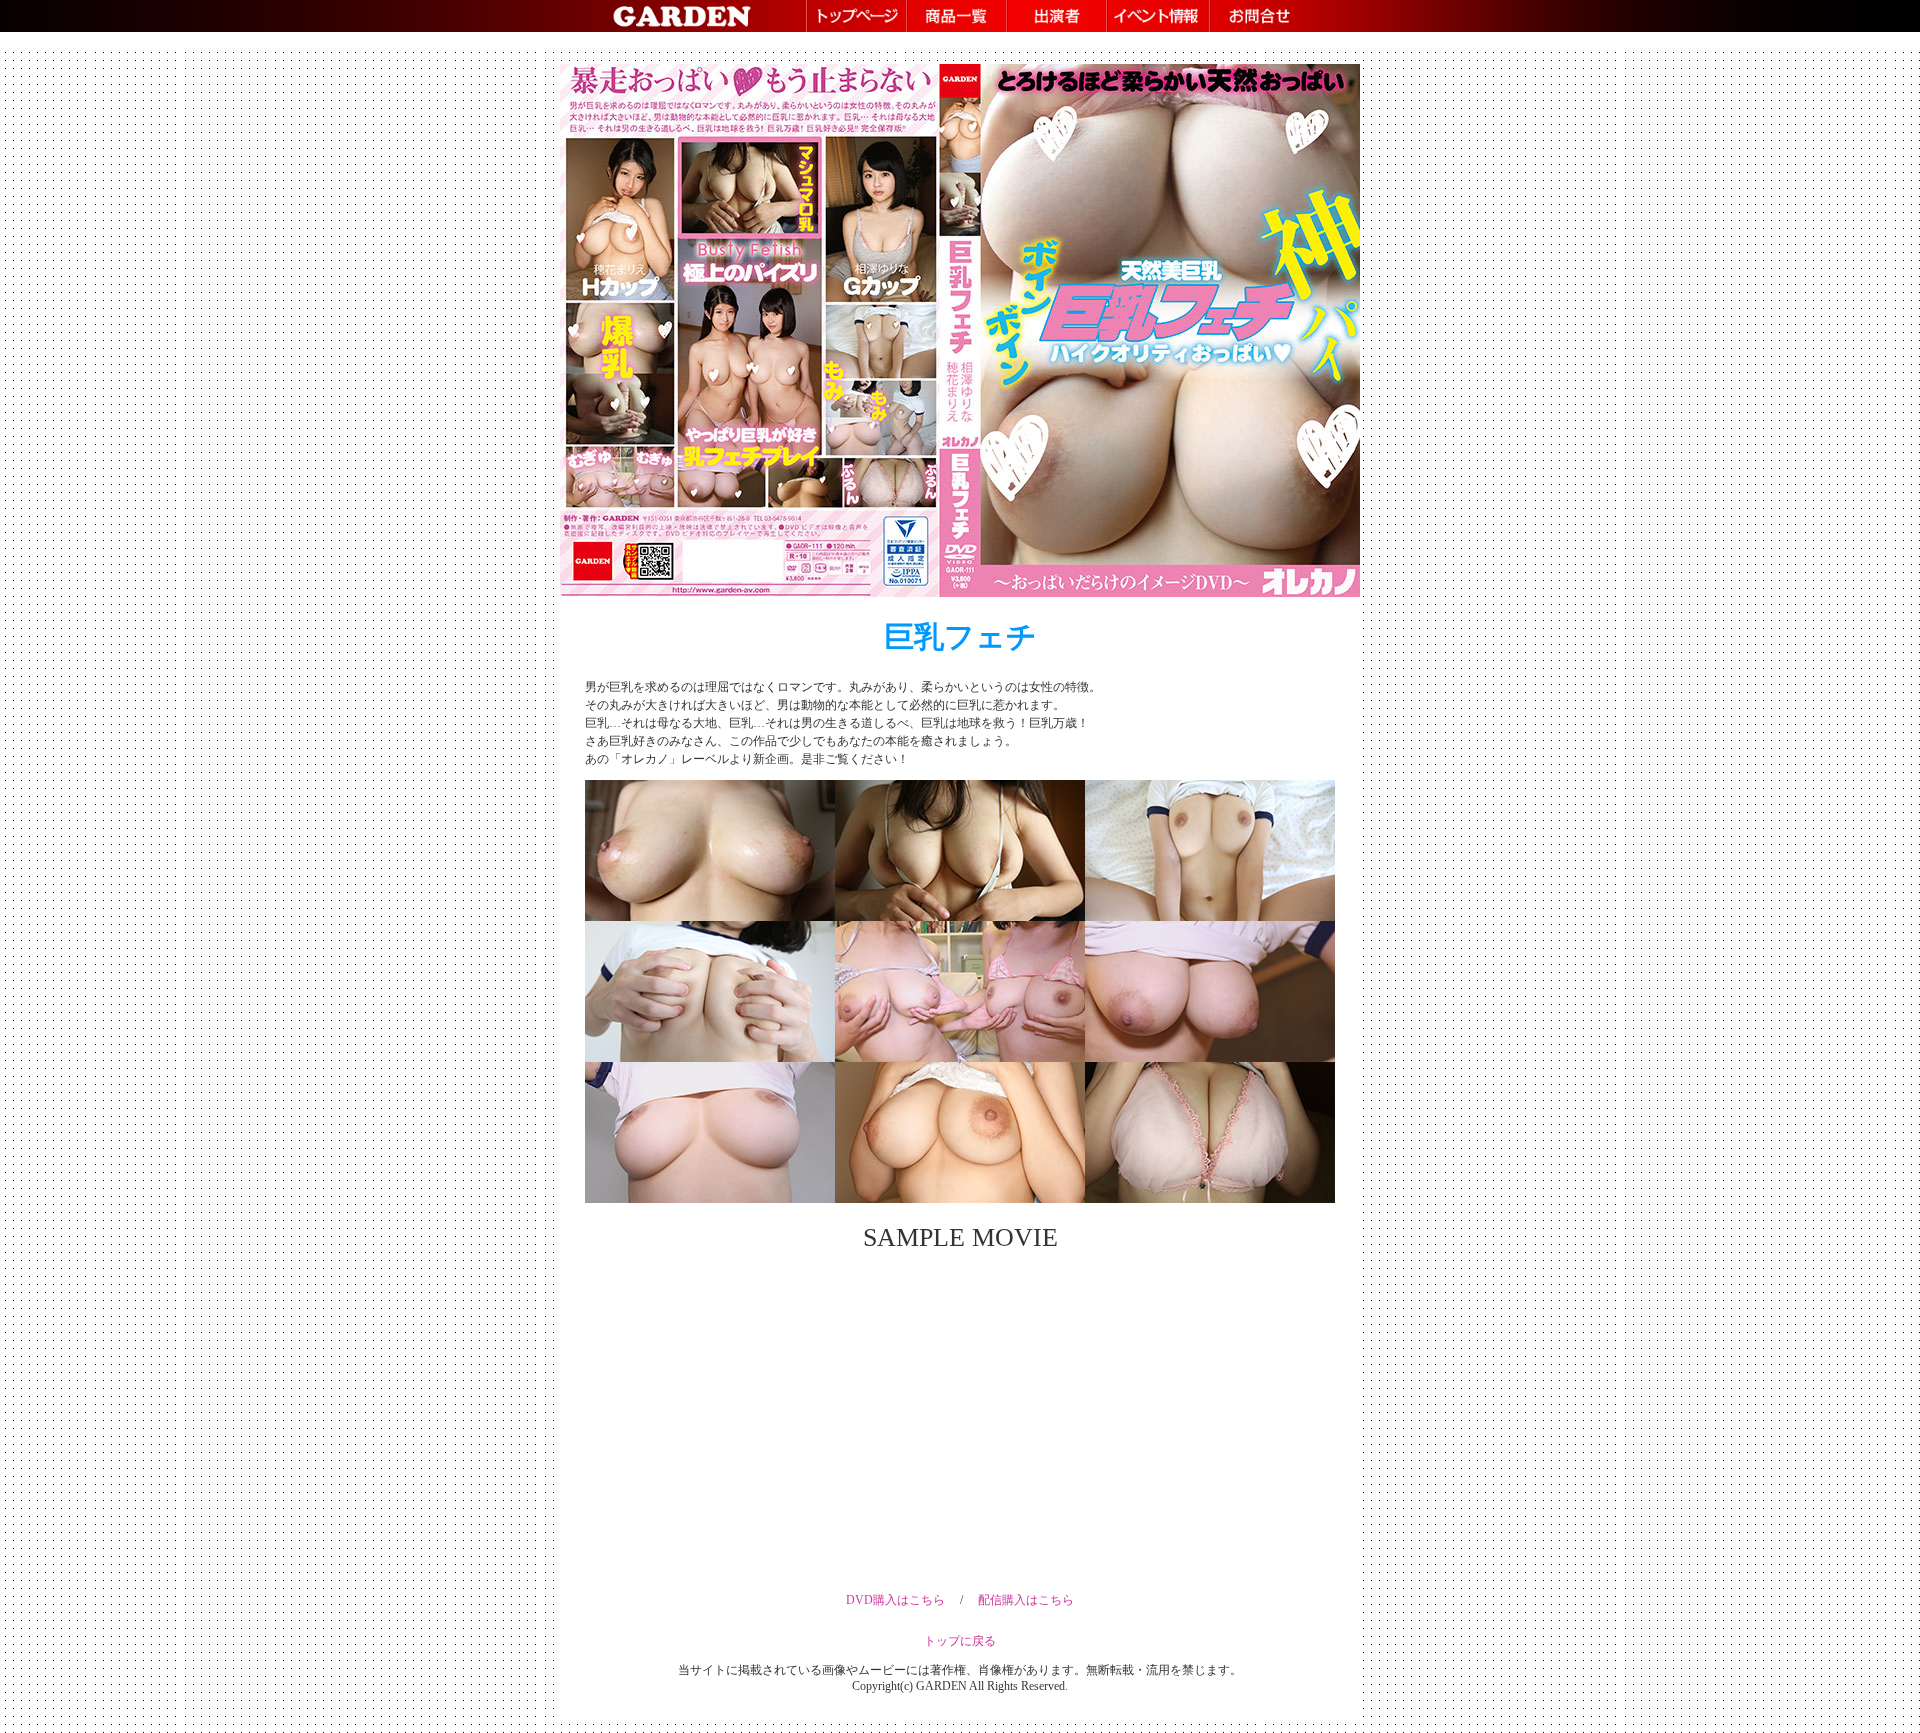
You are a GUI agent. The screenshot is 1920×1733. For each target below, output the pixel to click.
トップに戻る (960, 1641)
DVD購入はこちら (895, 1600)
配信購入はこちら (1026, 1600)
